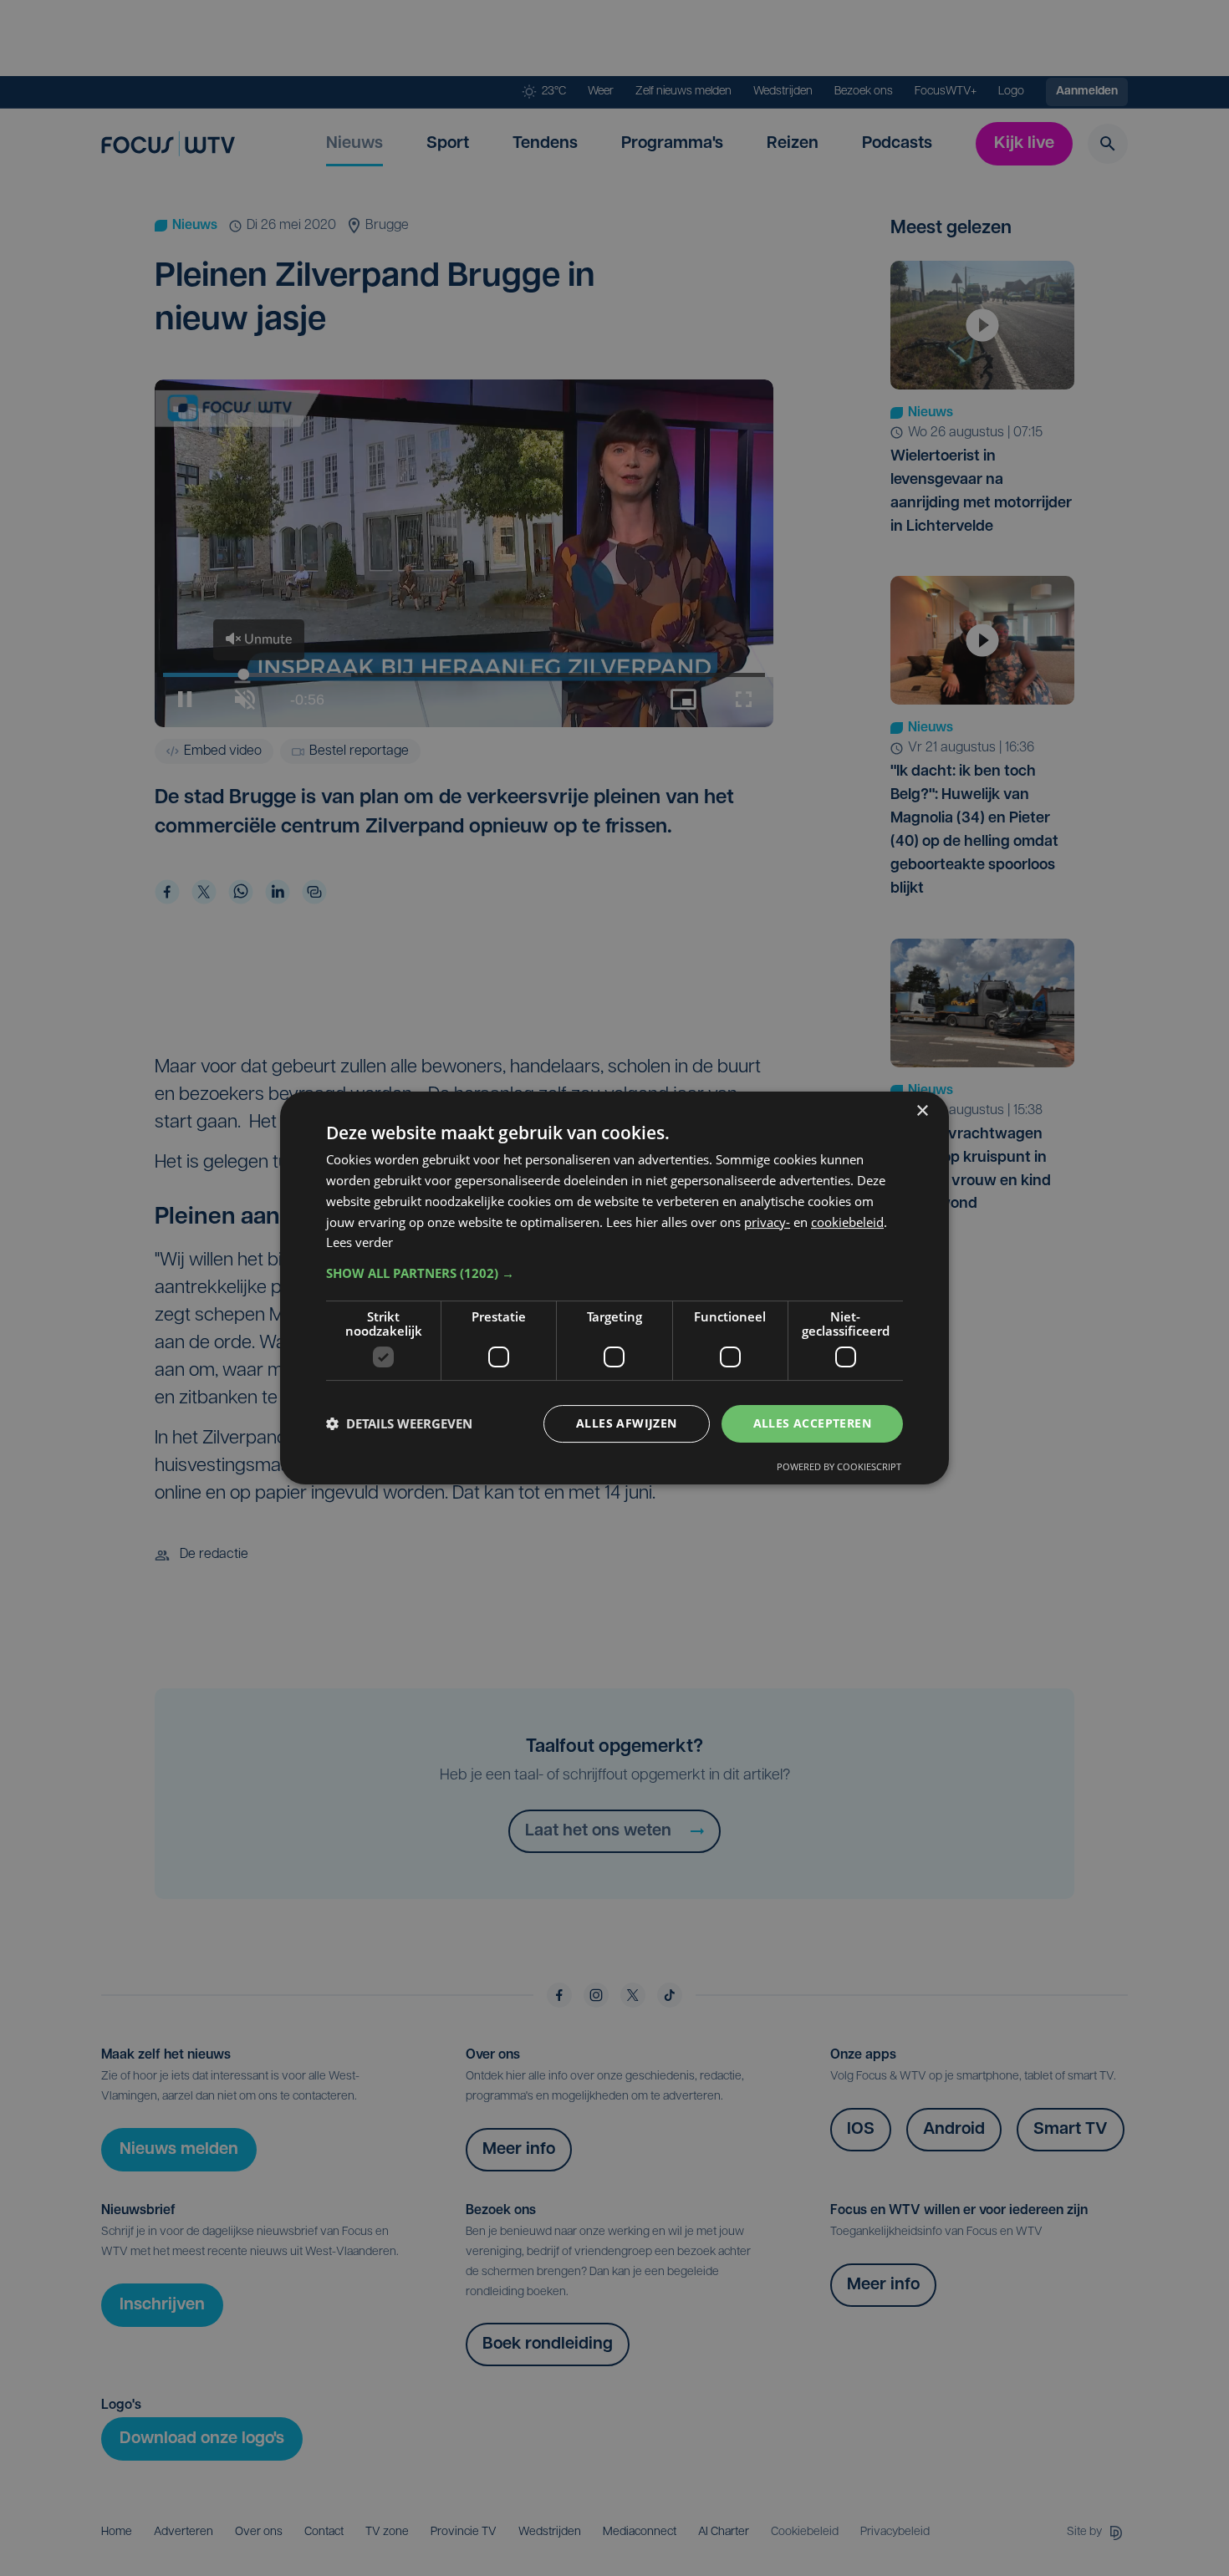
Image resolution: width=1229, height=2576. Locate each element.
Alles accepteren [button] (812, 1423)
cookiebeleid (847, 1222)
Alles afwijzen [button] (627, 1423)
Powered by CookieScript (839, 1466)
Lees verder (360, 1242)
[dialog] (614, 1288)
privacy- (767, 1222)
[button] (614, 1273)
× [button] (922, 1111)
